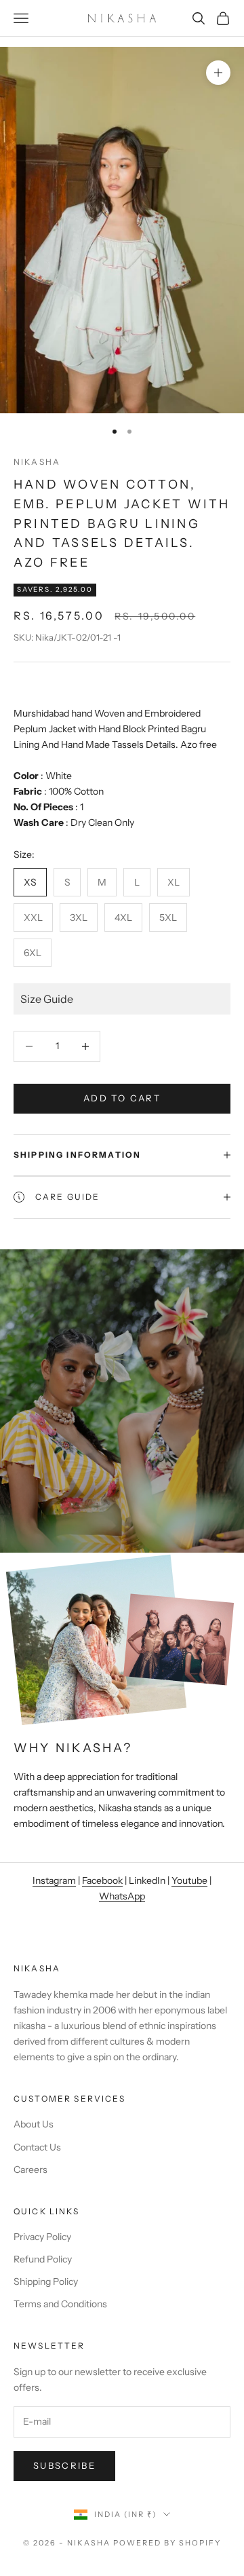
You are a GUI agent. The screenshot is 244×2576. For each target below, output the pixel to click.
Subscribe (64, 2465)
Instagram (54, 1880)
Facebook (102, 1880)
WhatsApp (122, 1896)
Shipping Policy (46, 2281)
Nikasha (37, 462)
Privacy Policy (42, 2237)
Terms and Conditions (60, 2304)
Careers (30, 2170)
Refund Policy (43, 2259)
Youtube (189, 1880)
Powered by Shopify (167, 2543)
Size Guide (47, 999)
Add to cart (122, 1098)
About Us (34, 2124)
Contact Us (37, 2147)
